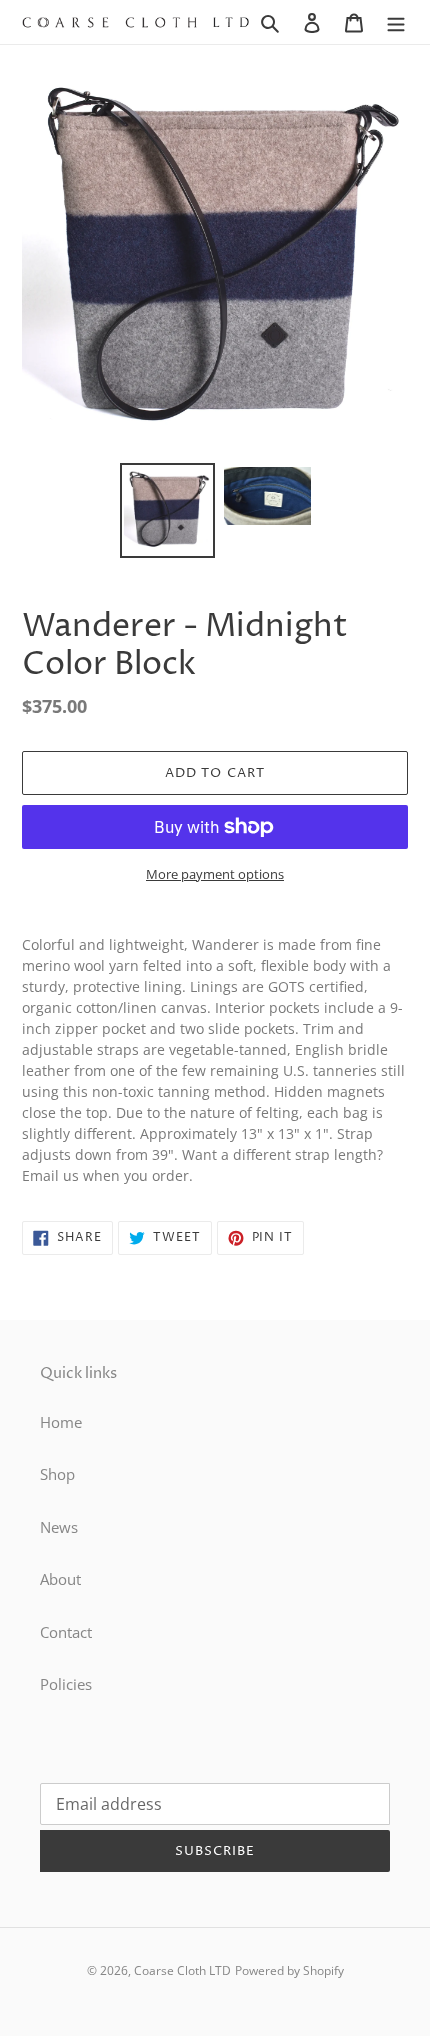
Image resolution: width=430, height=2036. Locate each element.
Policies (66, 1684)
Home (61, 1422)
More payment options (215, 874)
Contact (66, 1632)
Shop (57, 1474)
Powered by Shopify (289, 1970)
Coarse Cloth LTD (182, 1970)
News (59, 1527)
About (60, 1579)
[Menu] (396, 21)
